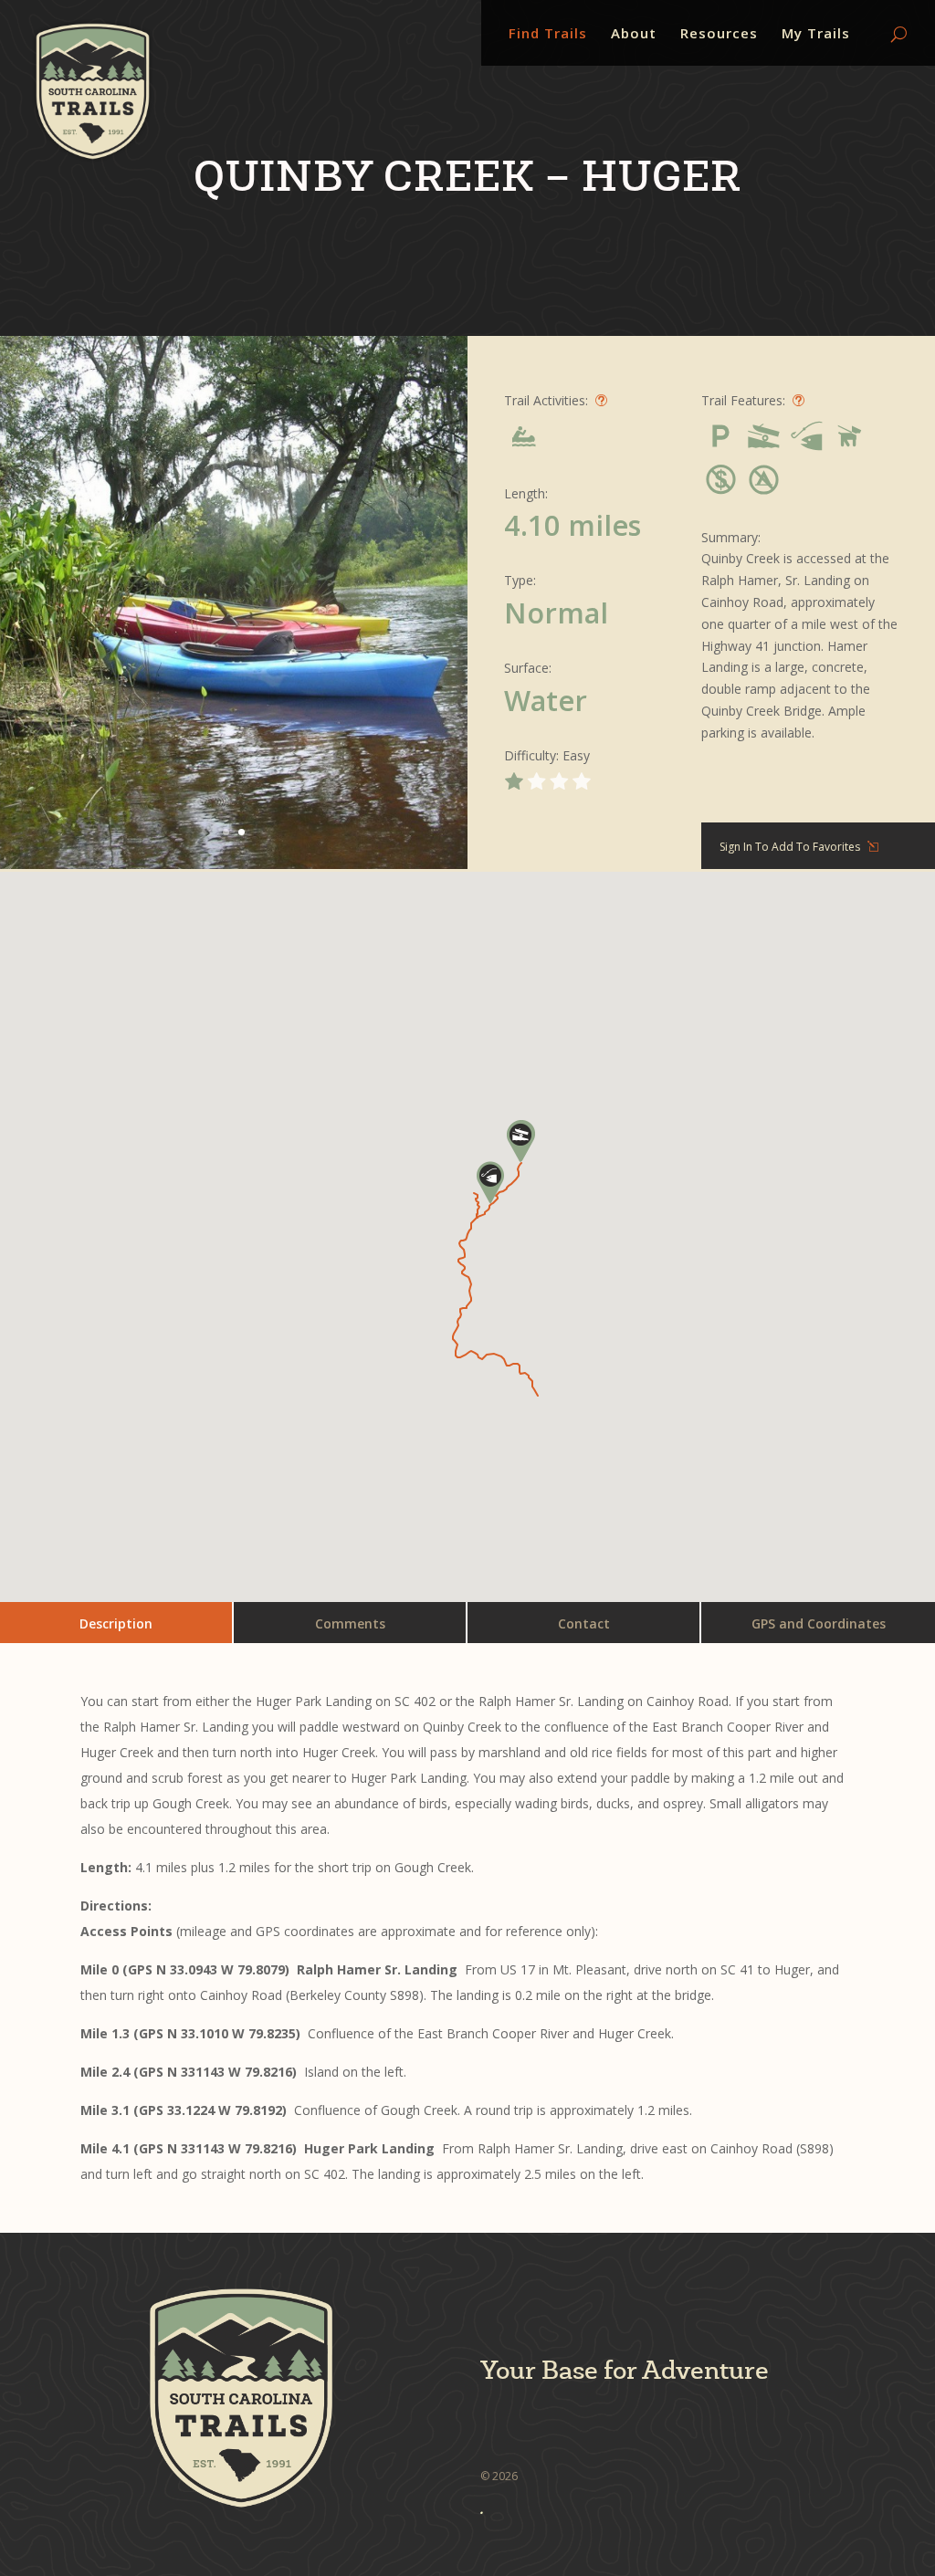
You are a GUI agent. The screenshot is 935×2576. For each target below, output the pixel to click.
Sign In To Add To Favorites (790, 847)
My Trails (816, 34)
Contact (584, 1623)
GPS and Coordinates (819, 1623)
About (634, 34)
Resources (719, 34)
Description (116, 1623)
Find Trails (548, 34)
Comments (350, 1623)
